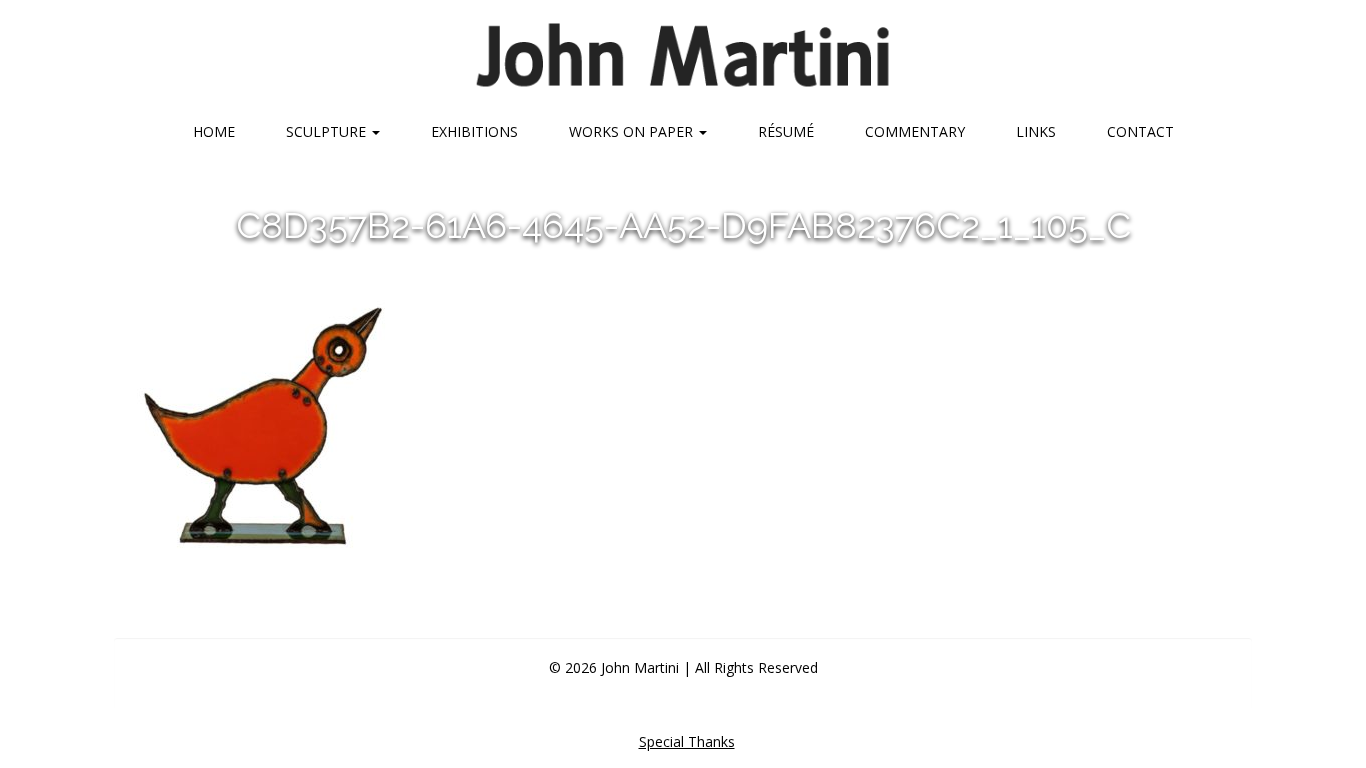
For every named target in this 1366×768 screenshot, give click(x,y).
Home (214, 131)
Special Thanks (687, 741)
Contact (1140, 131)
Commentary (915, 131)
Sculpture (328, 131)
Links (1036, 131)
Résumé (786, 131)
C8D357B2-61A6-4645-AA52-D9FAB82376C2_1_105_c (683, 225)
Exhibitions (474, 131)
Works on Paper (633, 131)
